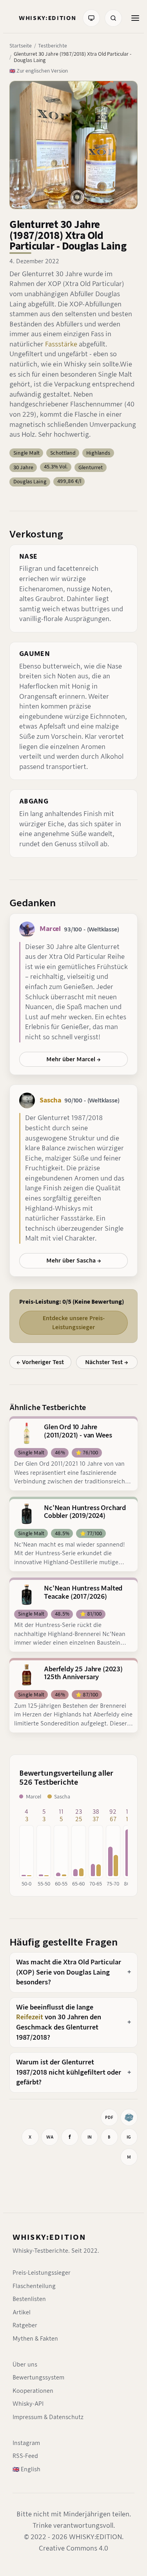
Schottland (63, 453)
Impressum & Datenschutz (48, 2417)
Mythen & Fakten (35, 2339)
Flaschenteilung (34, 2286)
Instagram (26, 2443)
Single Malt (26, 453)
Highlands (98, 453)
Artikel (22, 2312)
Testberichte (53, 46)
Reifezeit (30, 2017)
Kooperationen (33, 2391)
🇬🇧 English (26, 2469)
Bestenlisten (29, 2299)
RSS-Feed (25, 2456)
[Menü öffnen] (135, 18)
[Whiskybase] (129, 2117)
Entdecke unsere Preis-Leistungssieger (74, 1323)
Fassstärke (61, 344)
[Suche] (113, 18)
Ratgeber (25, 2325)
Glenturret (91, 467)
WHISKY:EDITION (49, 2237)
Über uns (25, 2365)
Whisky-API (28, 2404)
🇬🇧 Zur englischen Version (39, 71)
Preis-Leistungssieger (42, 2273)
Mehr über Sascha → (74, 1261)
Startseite (21, 46)
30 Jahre (23, 467)
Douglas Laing (30, 482)
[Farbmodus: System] (91, 18)
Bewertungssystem (38, 2377)
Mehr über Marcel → (73, 1059)
